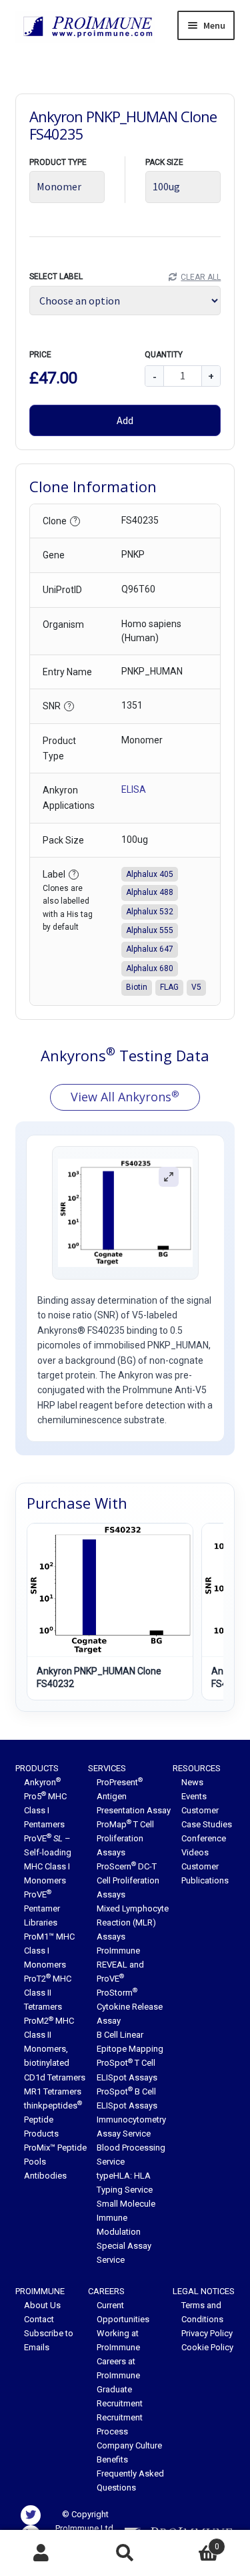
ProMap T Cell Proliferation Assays (125, 1838)
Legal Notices (204, 2291)
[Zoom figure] (169, 1177)
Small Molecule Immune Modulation (126, 2218)
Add (125, 420)
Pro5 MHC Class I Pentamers (45, 1810)
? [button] (75, 521)
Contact (39, 2319)
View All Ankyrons (125, 1097)
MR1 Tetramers (53, 2091)
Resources (197, 1768)
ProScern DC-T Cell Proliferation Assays (128, 1880)
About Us (42, 2305)
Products (37, 1768)
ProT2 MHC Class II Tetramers (48, 1993)
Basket (193, 2542)
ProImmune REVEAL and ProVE (120, 1965)
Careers (106, 2291)
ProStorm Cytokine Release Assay (130, 2007)
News (192, 1782)
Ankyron (42, 1782)
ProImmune (40, 2291)
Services (107, 1768)
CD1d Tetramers (55, 2077)
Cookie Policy (207, 2347)
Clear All (201, 277)
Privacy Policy (207, 2333)
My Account (42, 2553)
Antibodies (45, 2176)
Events (194, 1796)
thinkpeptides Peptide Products (53, 2120)
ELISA (134, 789)
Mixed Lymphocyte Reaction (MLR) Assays (133, 1922)
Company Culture (129, 2445)
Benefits (112, 2459)
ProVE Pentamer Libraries (42, 1908)
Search (125, 2553)
